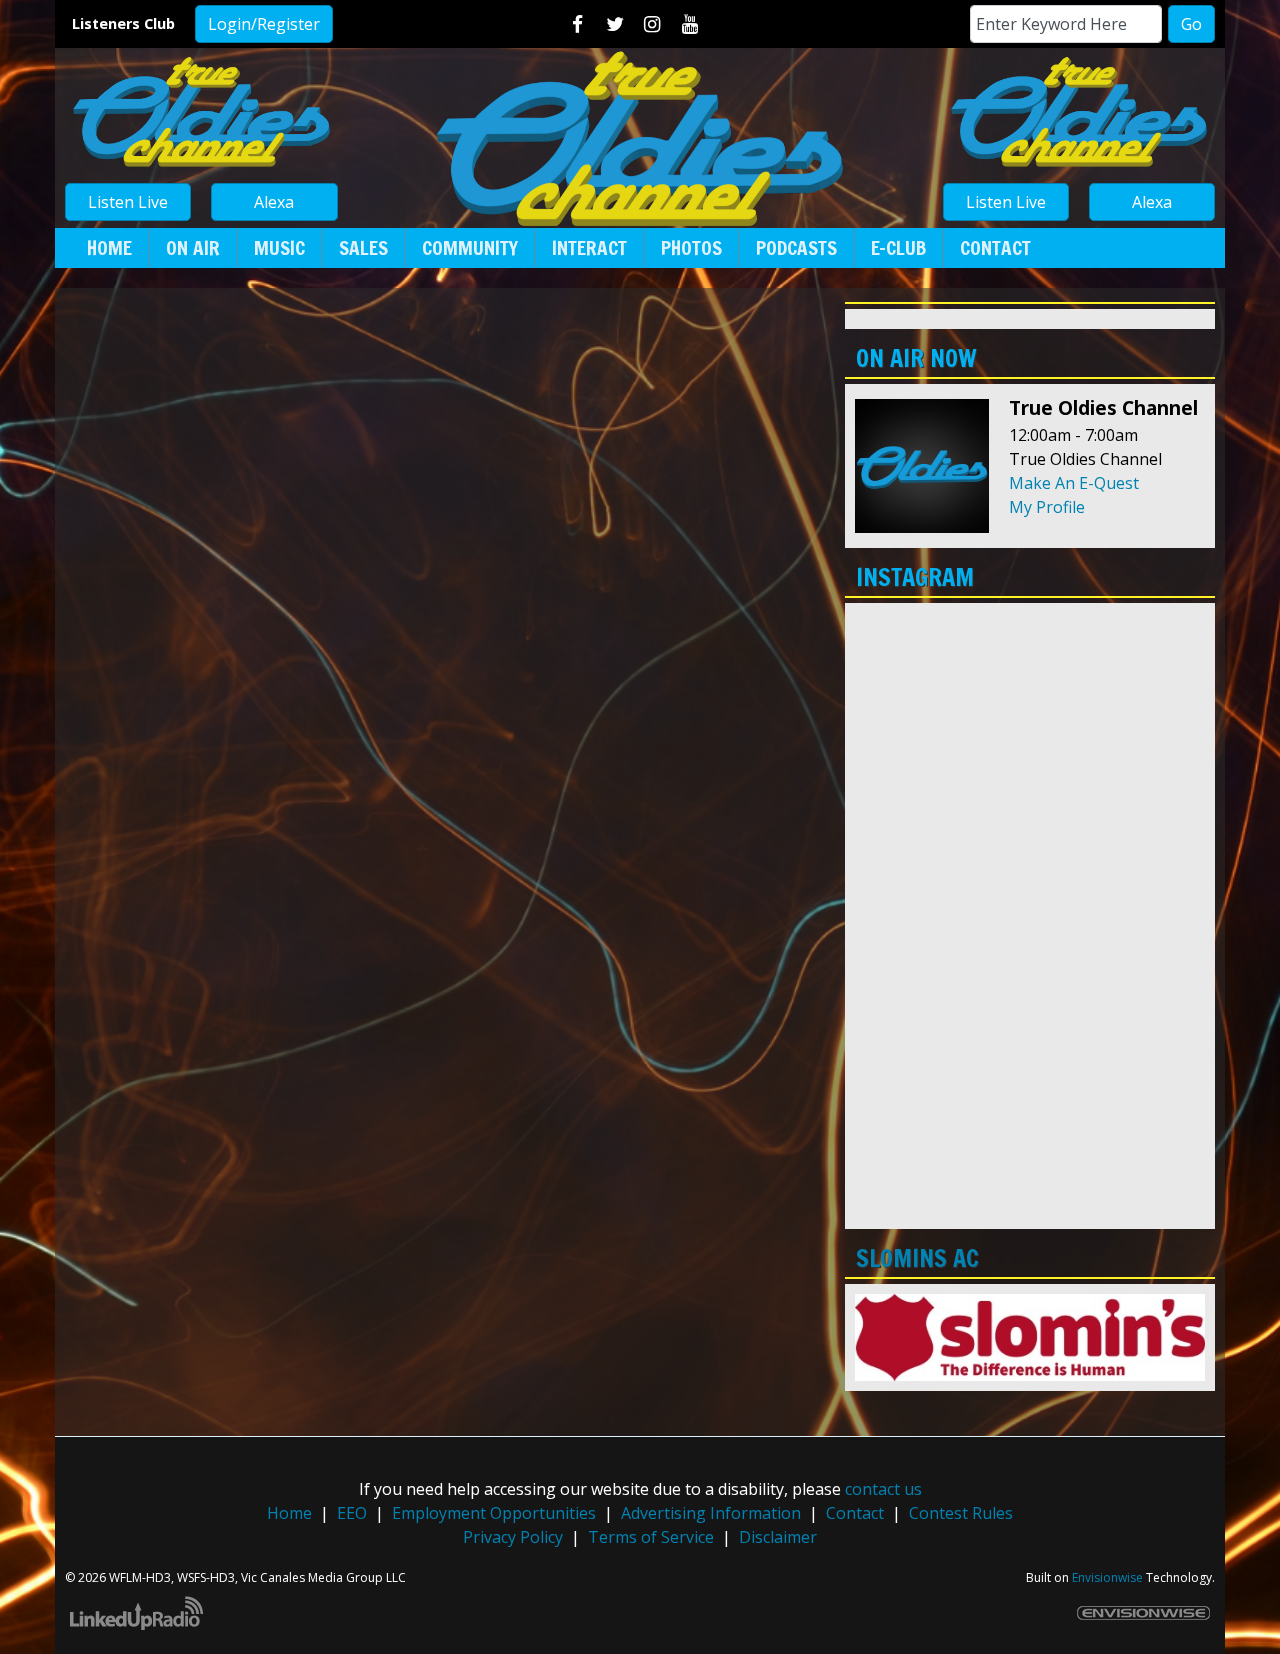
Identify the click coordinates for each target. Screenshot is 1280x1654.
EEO (352, 1513)
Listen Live (128, 202)
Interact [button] (589, 247)
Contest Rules (961, 1513)
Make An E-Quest (1074, 483)
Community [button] (470, 247)
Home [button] (109, 247)
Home (289, 1513)
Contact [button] (995, 247)
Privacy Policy (513, 1537)
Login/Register (264, 24)
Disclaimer (778, 1537)
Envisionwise (1107, 1577)
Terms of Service (651, 1537)
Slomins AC (917, 1258)
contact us (883, 1489)
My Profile (1047, 507)
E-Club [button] (898, 247)
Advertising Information (711, 1513)
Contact (855, 1513)
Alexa (274, 202)
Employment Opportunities (494, 1513)
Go (1191, 24)
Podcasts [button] (796, 247)
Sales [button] (363, 247)
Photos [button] (691, 247)
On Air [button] (193, 247)
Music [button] (279, 247)
